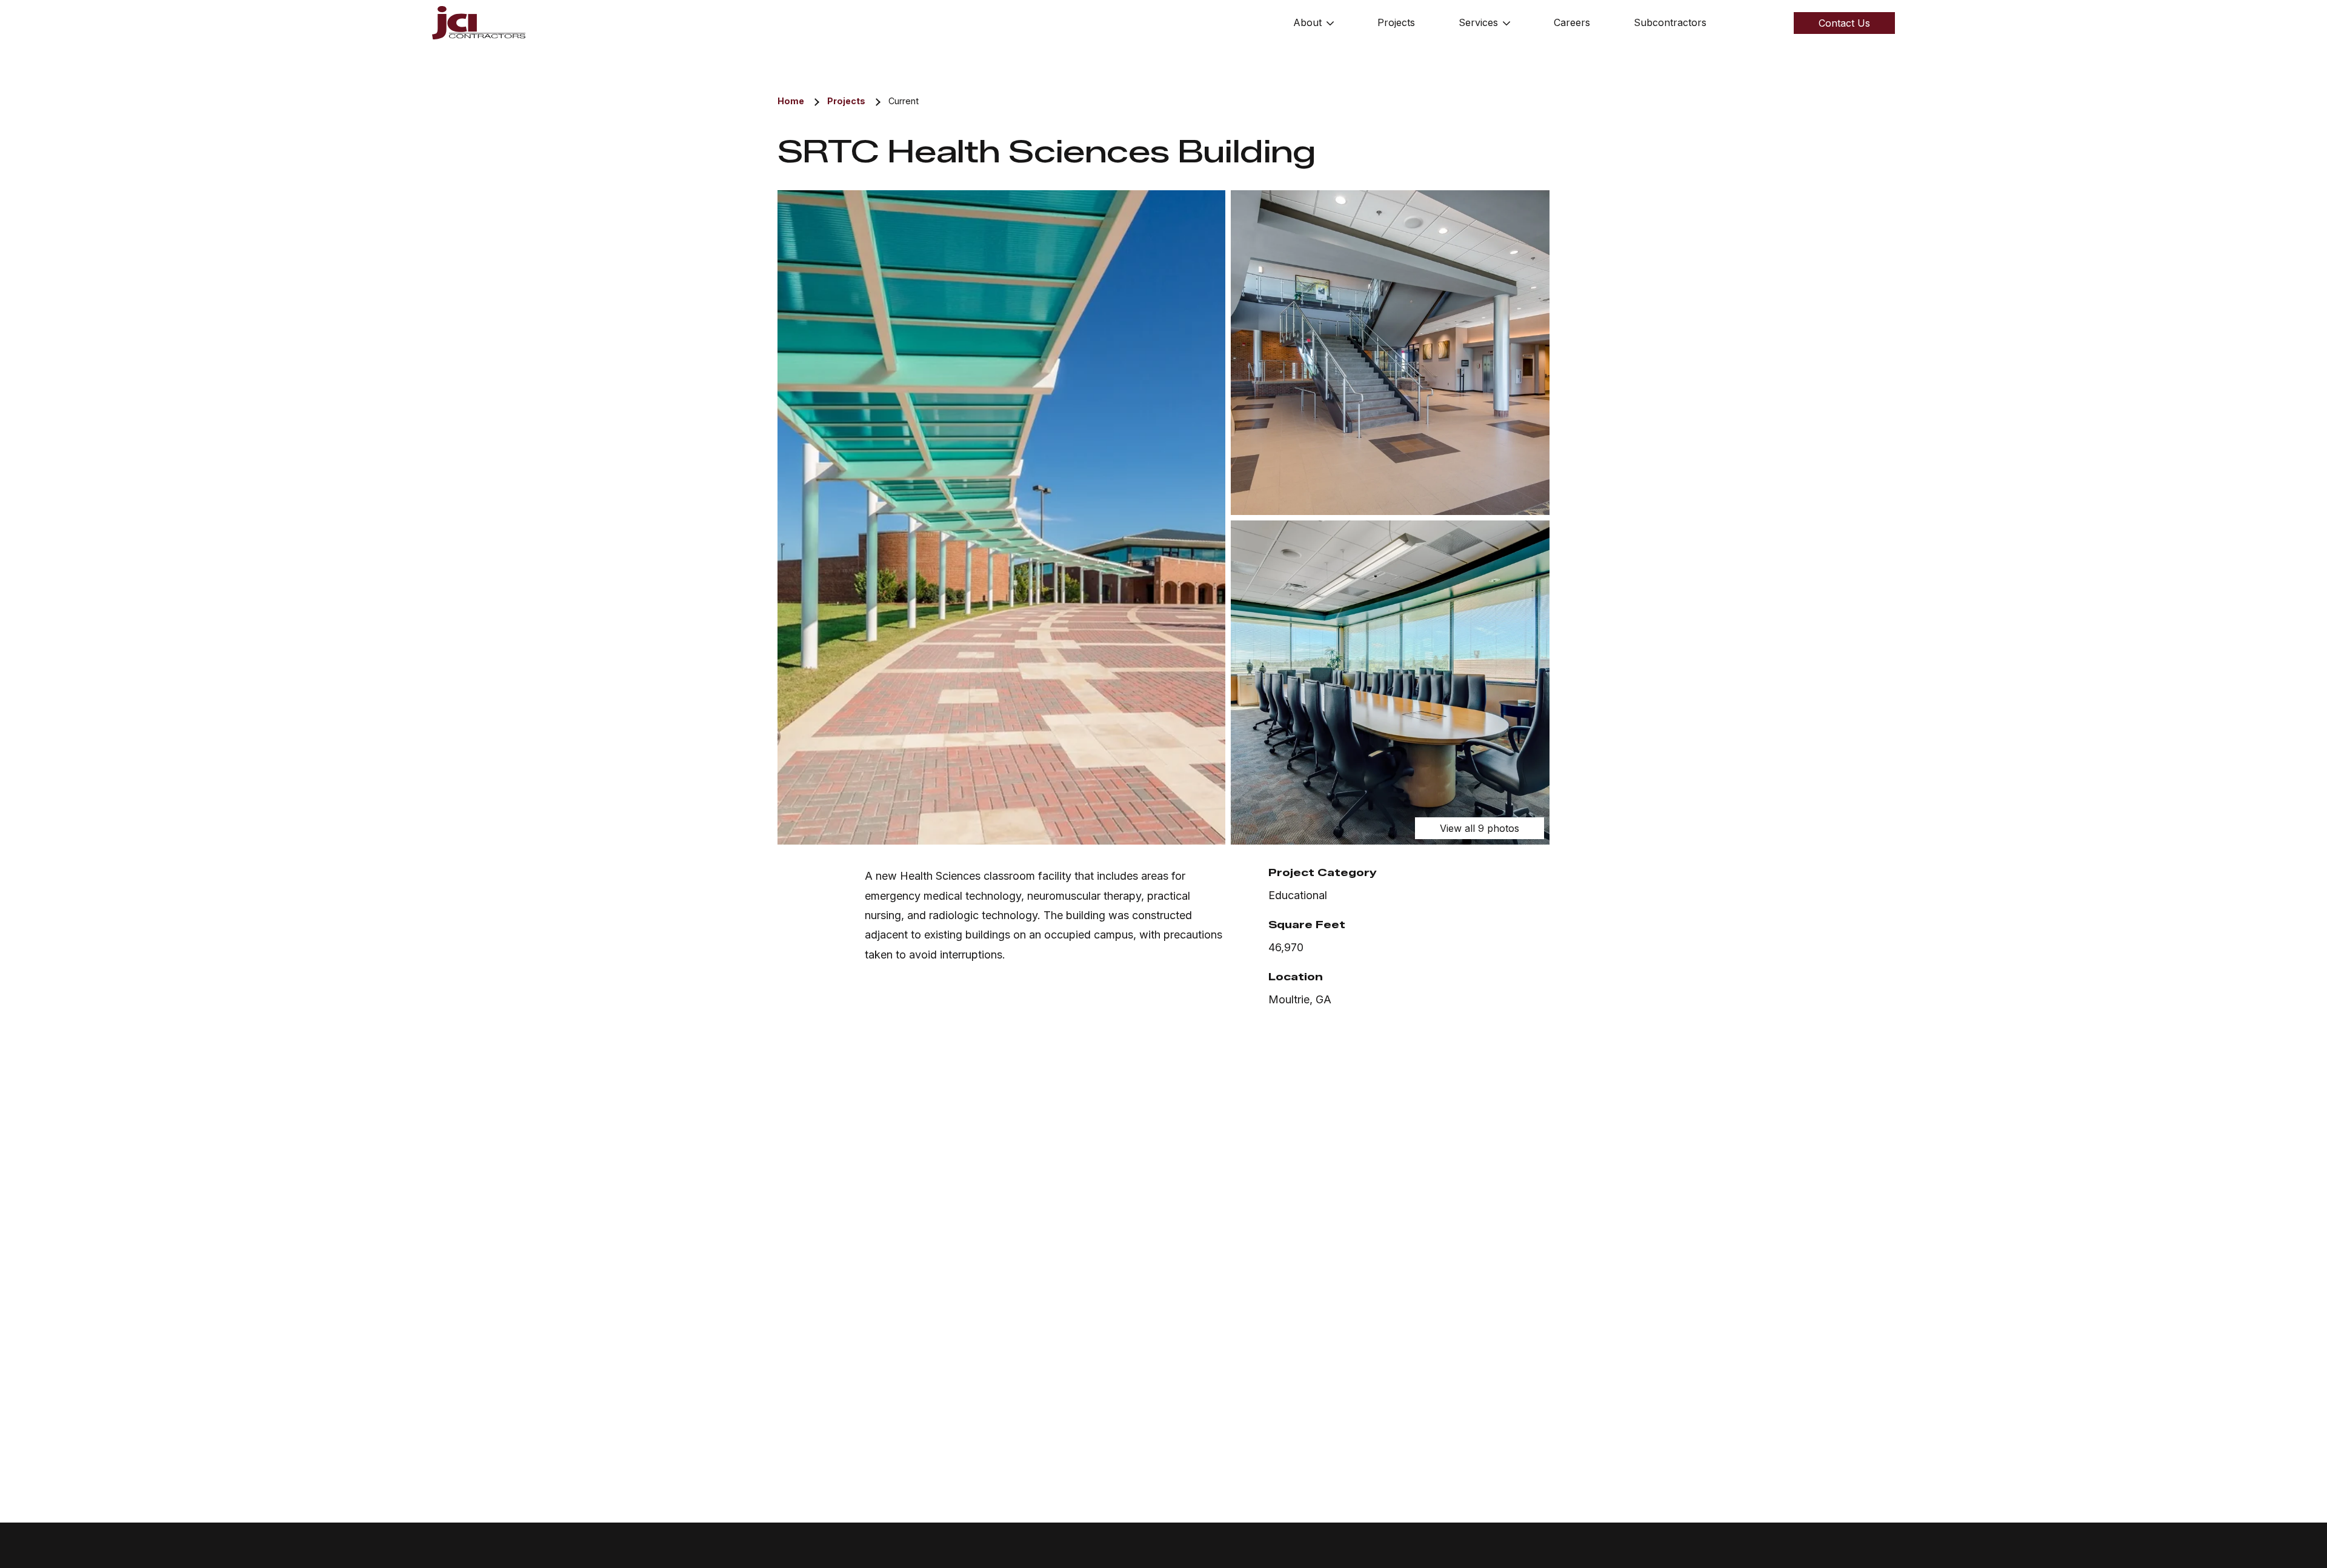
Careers (1572, 22)
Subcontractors (1670, 22)
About (1307, 22)
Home (791, 101)
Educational (1298, 895)
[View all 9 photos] (1001, 517)
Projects (1396, 22)
